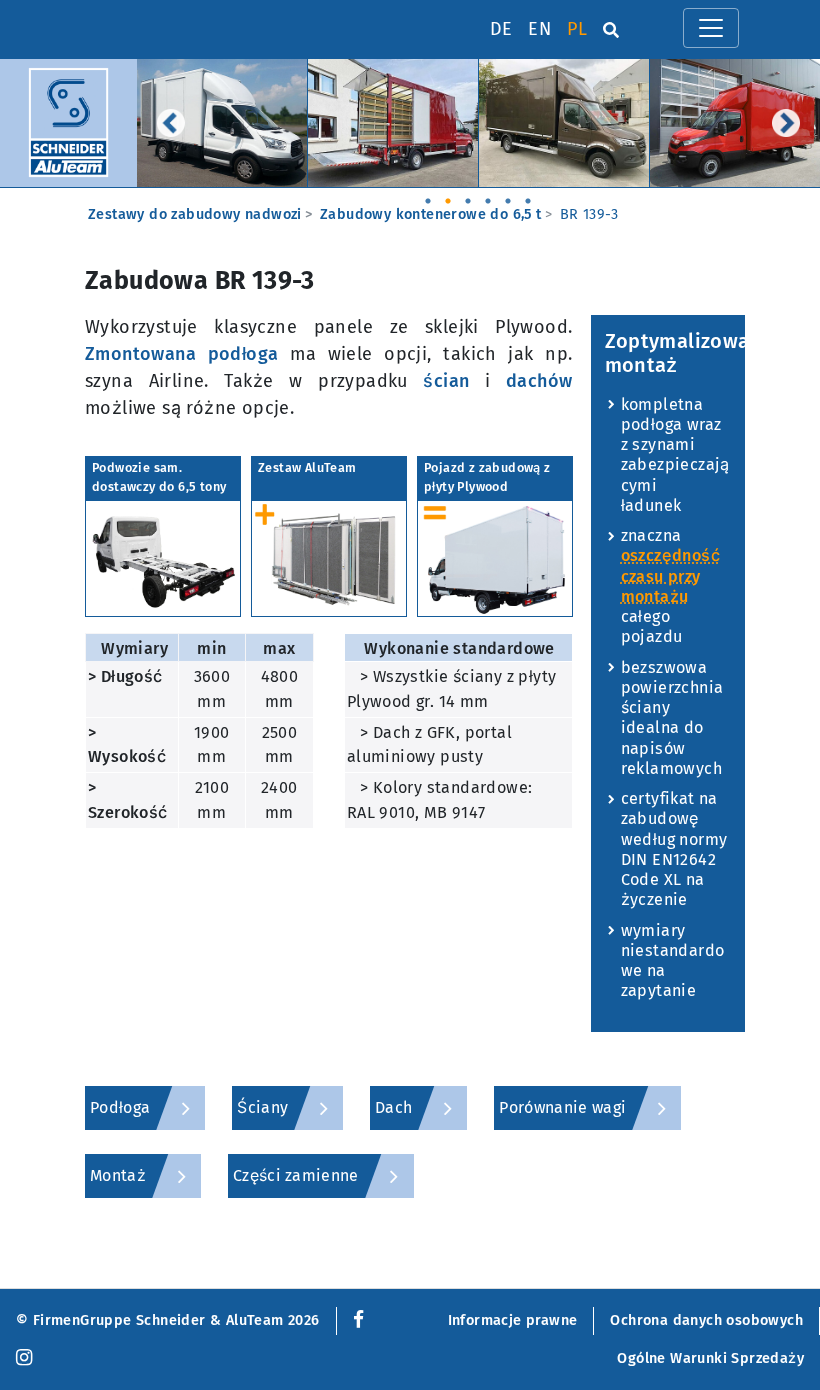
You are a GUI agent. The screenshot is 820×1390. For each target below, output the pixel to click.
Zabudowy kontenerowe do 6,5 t (431, 214)
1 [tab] (428, 195)
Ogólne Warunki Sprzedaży (710, 1358)
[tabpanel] (222, 123)
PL (577, 29)
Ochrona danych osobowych (706, 1320)
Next (786, 123)
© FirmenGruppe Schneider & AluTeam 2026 (168, 1320)
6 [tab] (528, 195)
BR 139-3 (589, 214)
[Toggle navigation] (711, 28)
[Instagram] (24, 1358)
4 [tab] (488, 195)
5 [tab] (508, 195)
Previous (171, 123)
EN (539, 29)
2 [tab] (448, 195)
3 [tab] (468, 195)
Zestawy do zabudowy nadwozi (195, 214)
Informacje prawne (513, 1320)
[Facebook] (354, 1320)
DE (501, 29)
